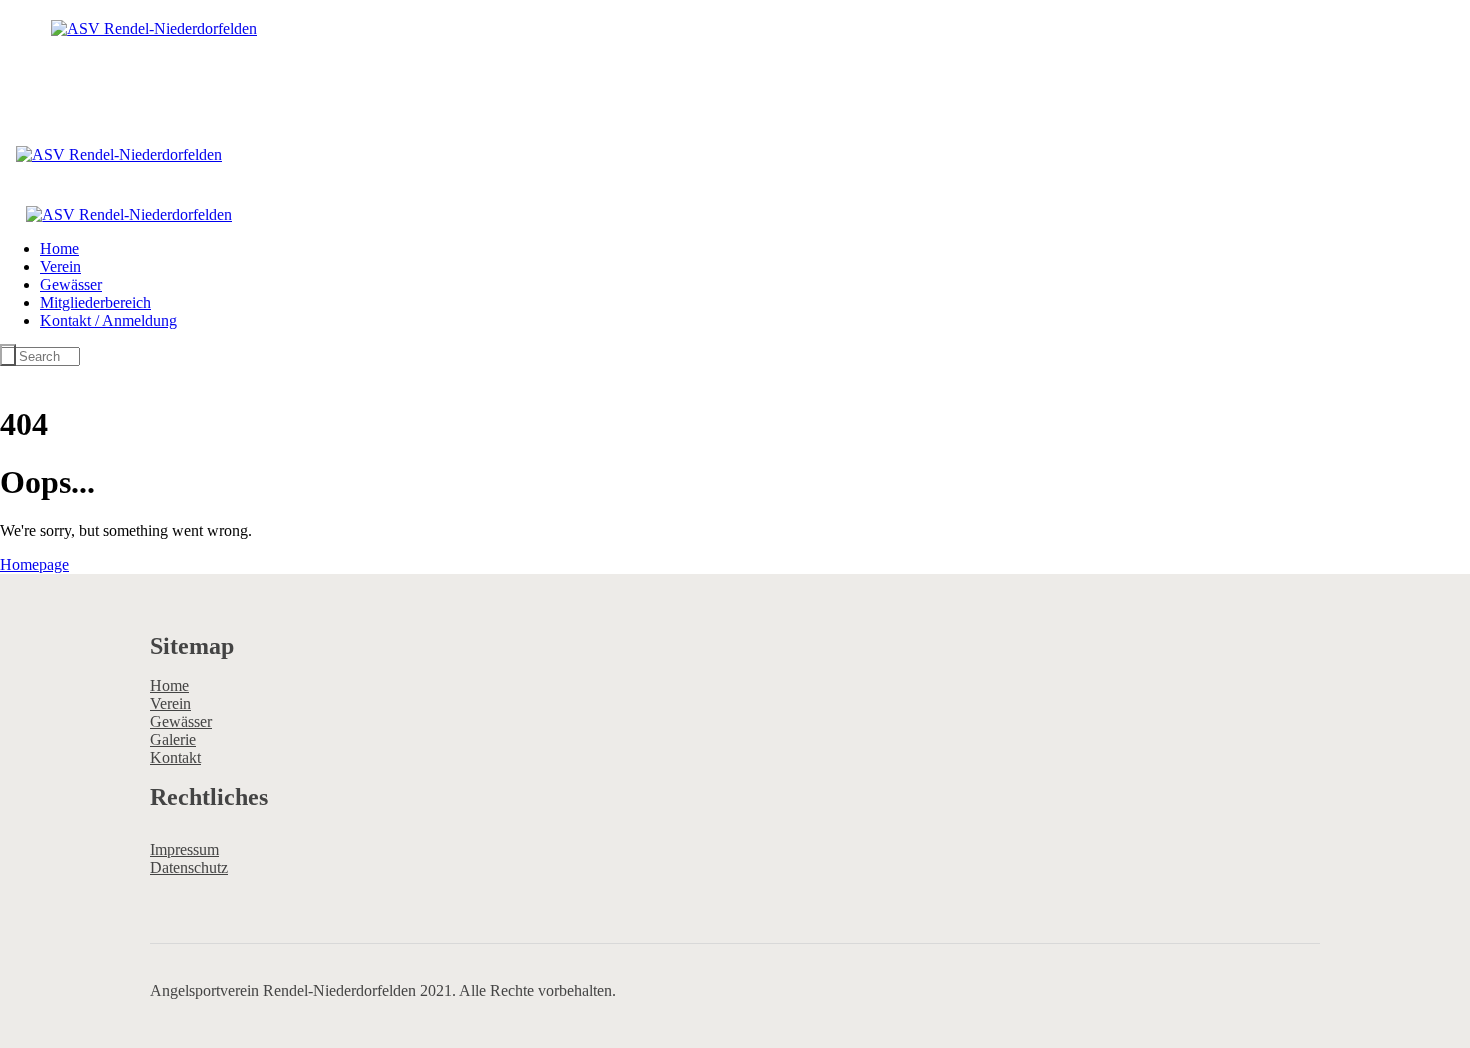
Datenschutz (189, 867)
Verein (170, 703)
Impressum (184, 849)
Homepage (34, 564)
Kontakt (175, 757)
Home (169, 685)
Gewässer (181, 721)
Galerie (173, 739)
